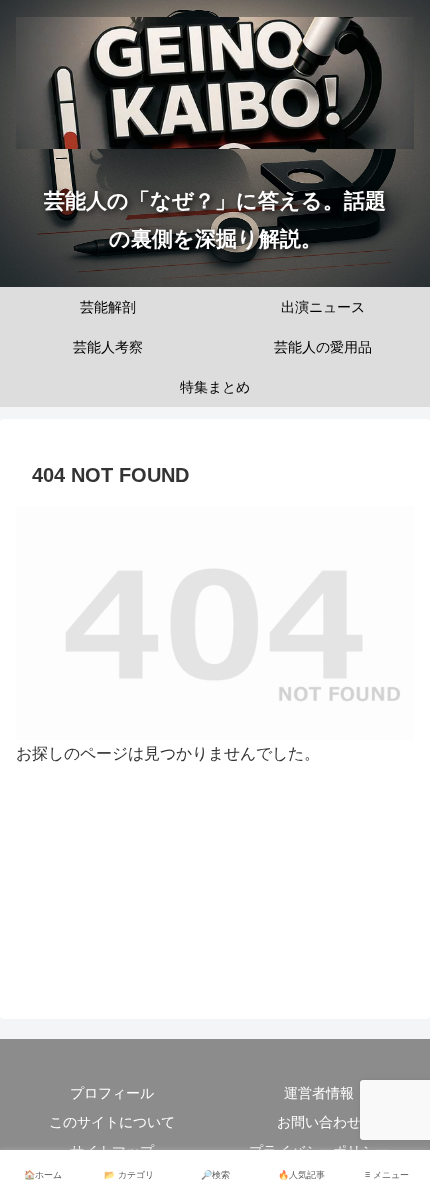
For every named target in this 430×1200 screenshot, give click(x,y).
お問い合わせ (319, 1122)
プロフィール (112, 1093)
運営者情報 (319, 1093)
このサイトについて (112, 1122)
